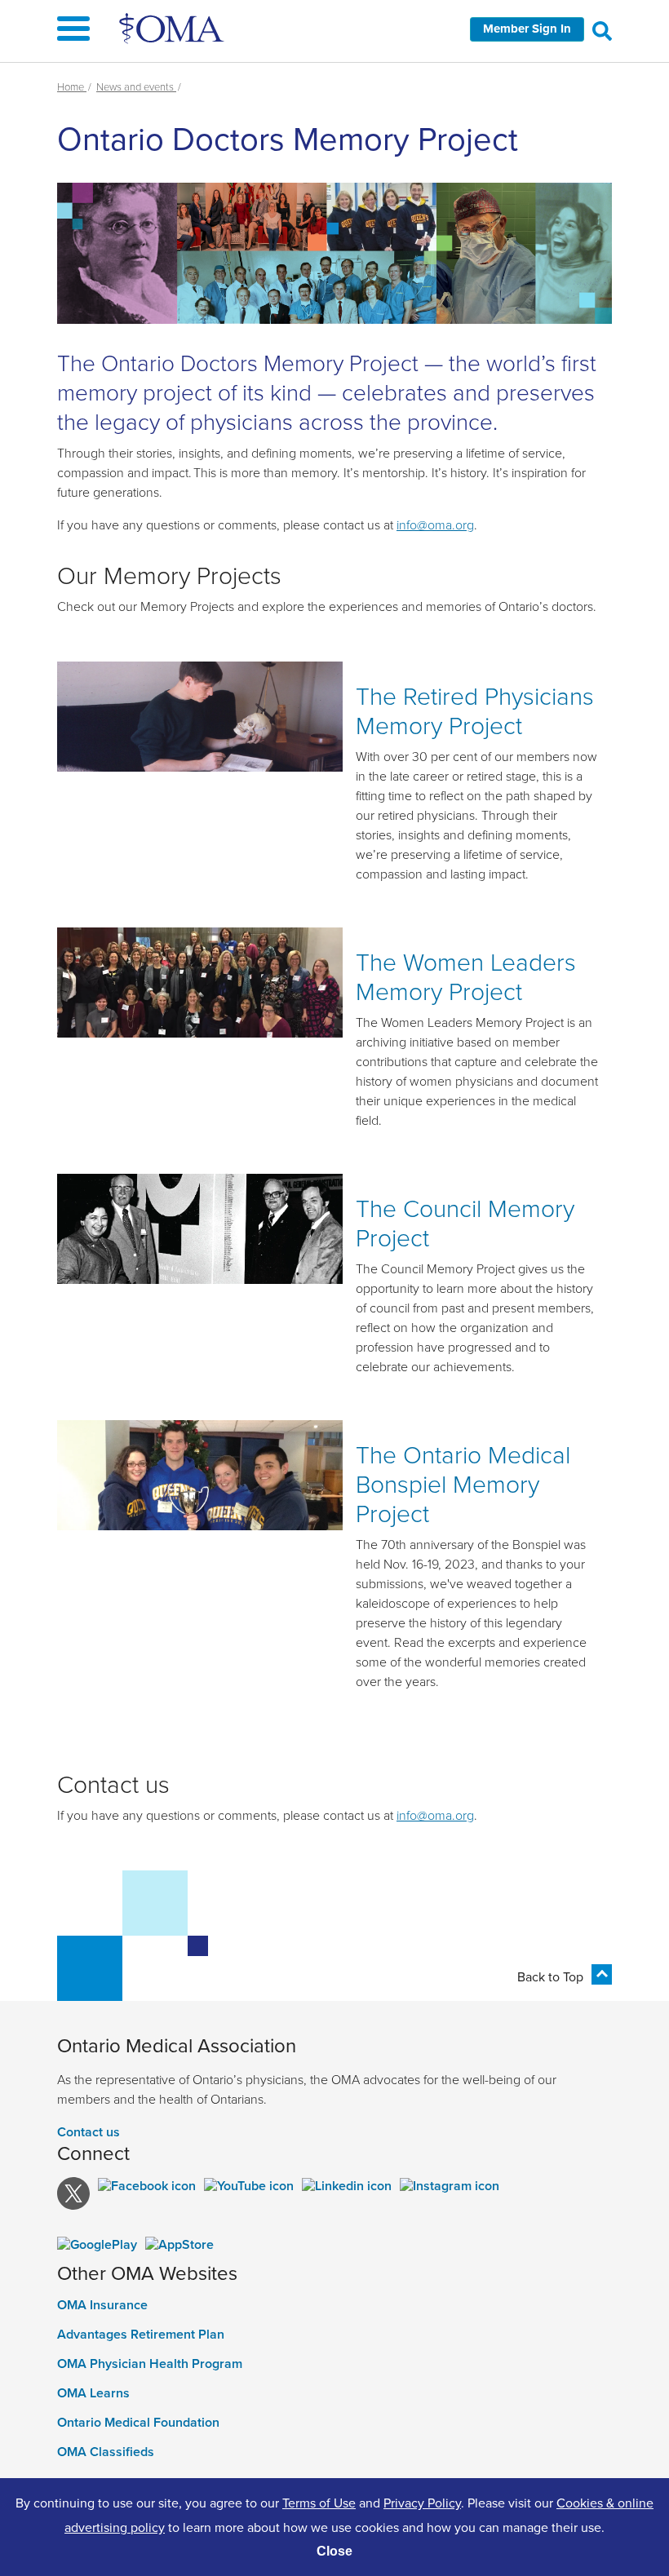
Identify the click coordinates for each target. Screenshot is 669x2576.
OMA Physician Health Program (150, 2364)
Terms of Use (319, 2503)
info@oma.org (435, 524)
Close (334, 2551)
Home (72, 86)
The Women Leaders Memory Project (466, 976)
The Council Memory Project (465, 1222)
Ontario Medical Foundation (138, 2423)
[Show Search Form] (602, 30)
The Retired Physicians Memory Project (475, 710)
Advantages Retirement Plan (141, 2335)
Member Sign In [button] (527, 29)
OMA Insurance (102, 2305)
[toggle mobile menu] (334, 31)
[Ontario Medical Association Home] (173, 28)
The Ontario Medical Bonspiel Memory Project (463, 1483)
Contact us (89, 2132)
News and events (136, 86)
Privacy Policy (422, 2503)
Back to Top (550, 1976)
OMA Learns (93, 2393)
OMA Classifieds (106, 2452)
